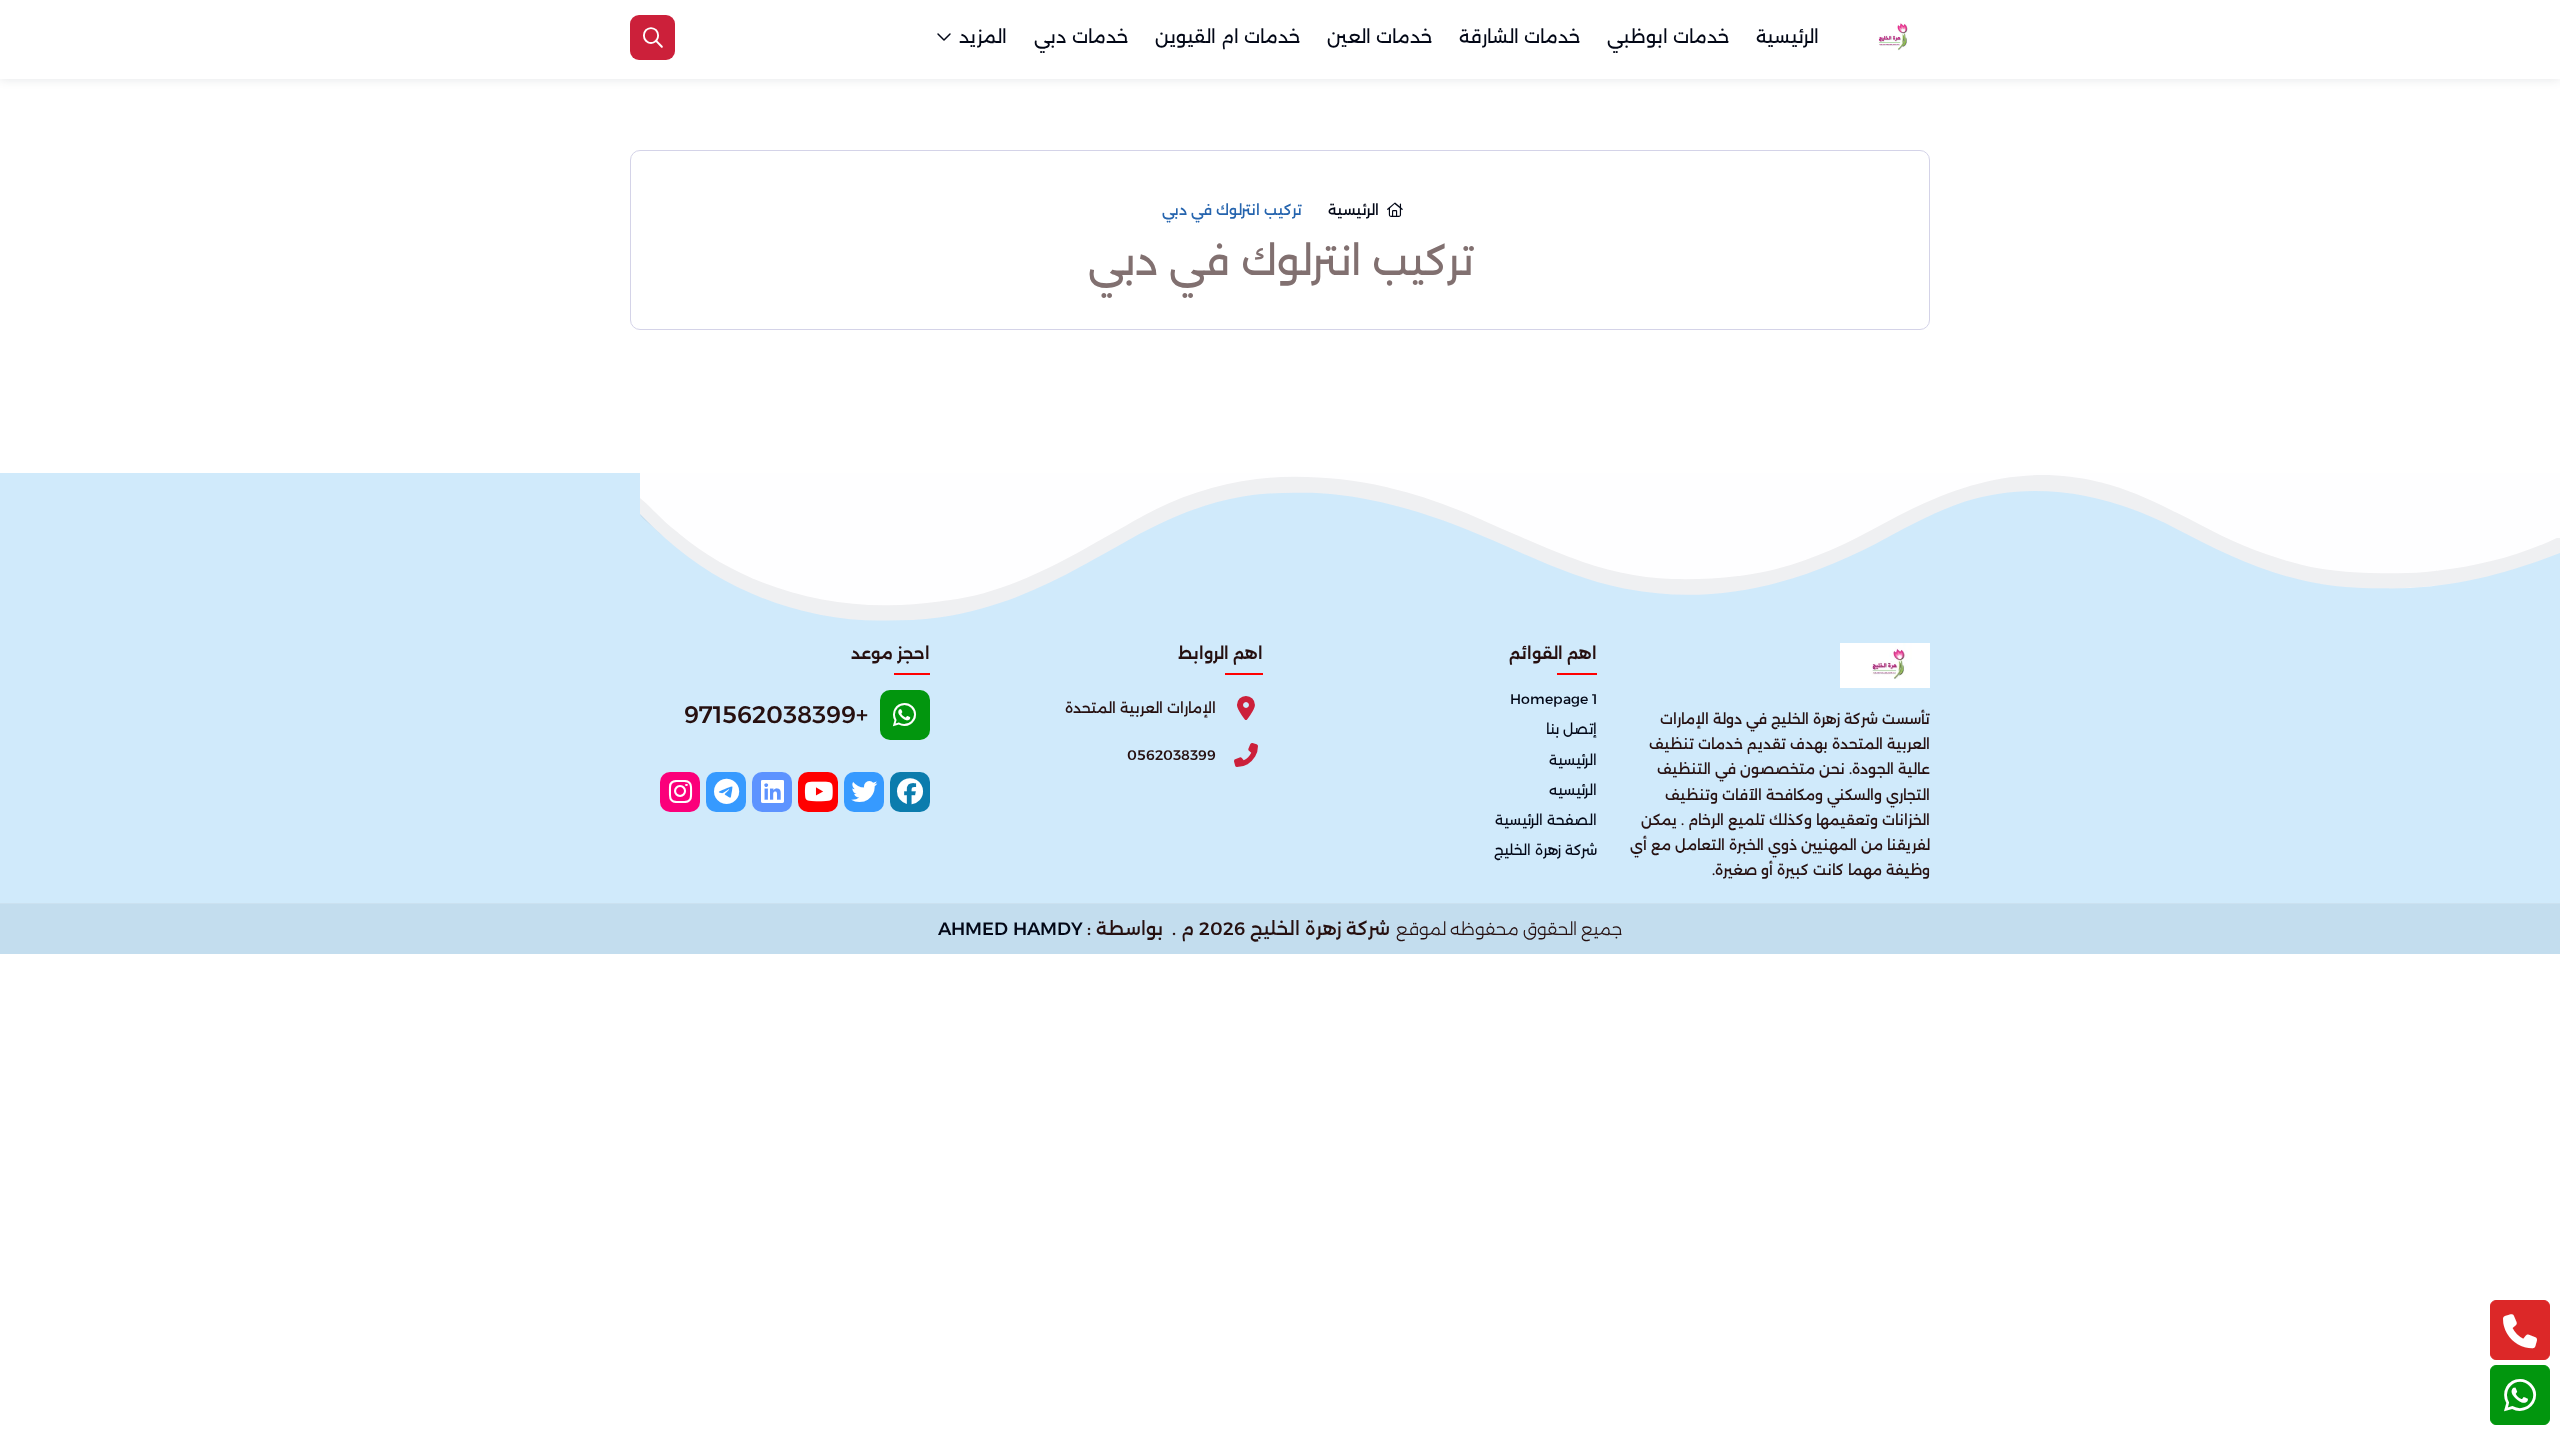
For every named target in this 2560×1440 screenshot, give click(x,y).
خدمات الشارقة (1519, 37)
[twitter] (864, 792)
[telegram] (726, 792)
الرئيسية (1787, 37)
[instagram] (680, 792)
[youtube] (818, 792)
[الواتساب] (2520, 1395)
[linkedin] (772, 792)
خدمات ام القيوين (1227, 37)
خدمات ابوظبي (1668, 37)
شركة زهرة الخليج (1545, 850)
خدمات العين (1379, 37)
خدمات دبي (1081, 37)
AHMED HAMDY (1010, 929)
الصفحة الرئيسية (1546, 820)
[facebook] (910, 792)
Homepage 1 (1553, 700)
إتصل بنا (1571, 730)
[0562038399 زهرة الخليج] (1890, 38)
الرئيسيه (1573, 790)
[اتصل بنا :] (2520, 1330)
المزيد (983, 37)
